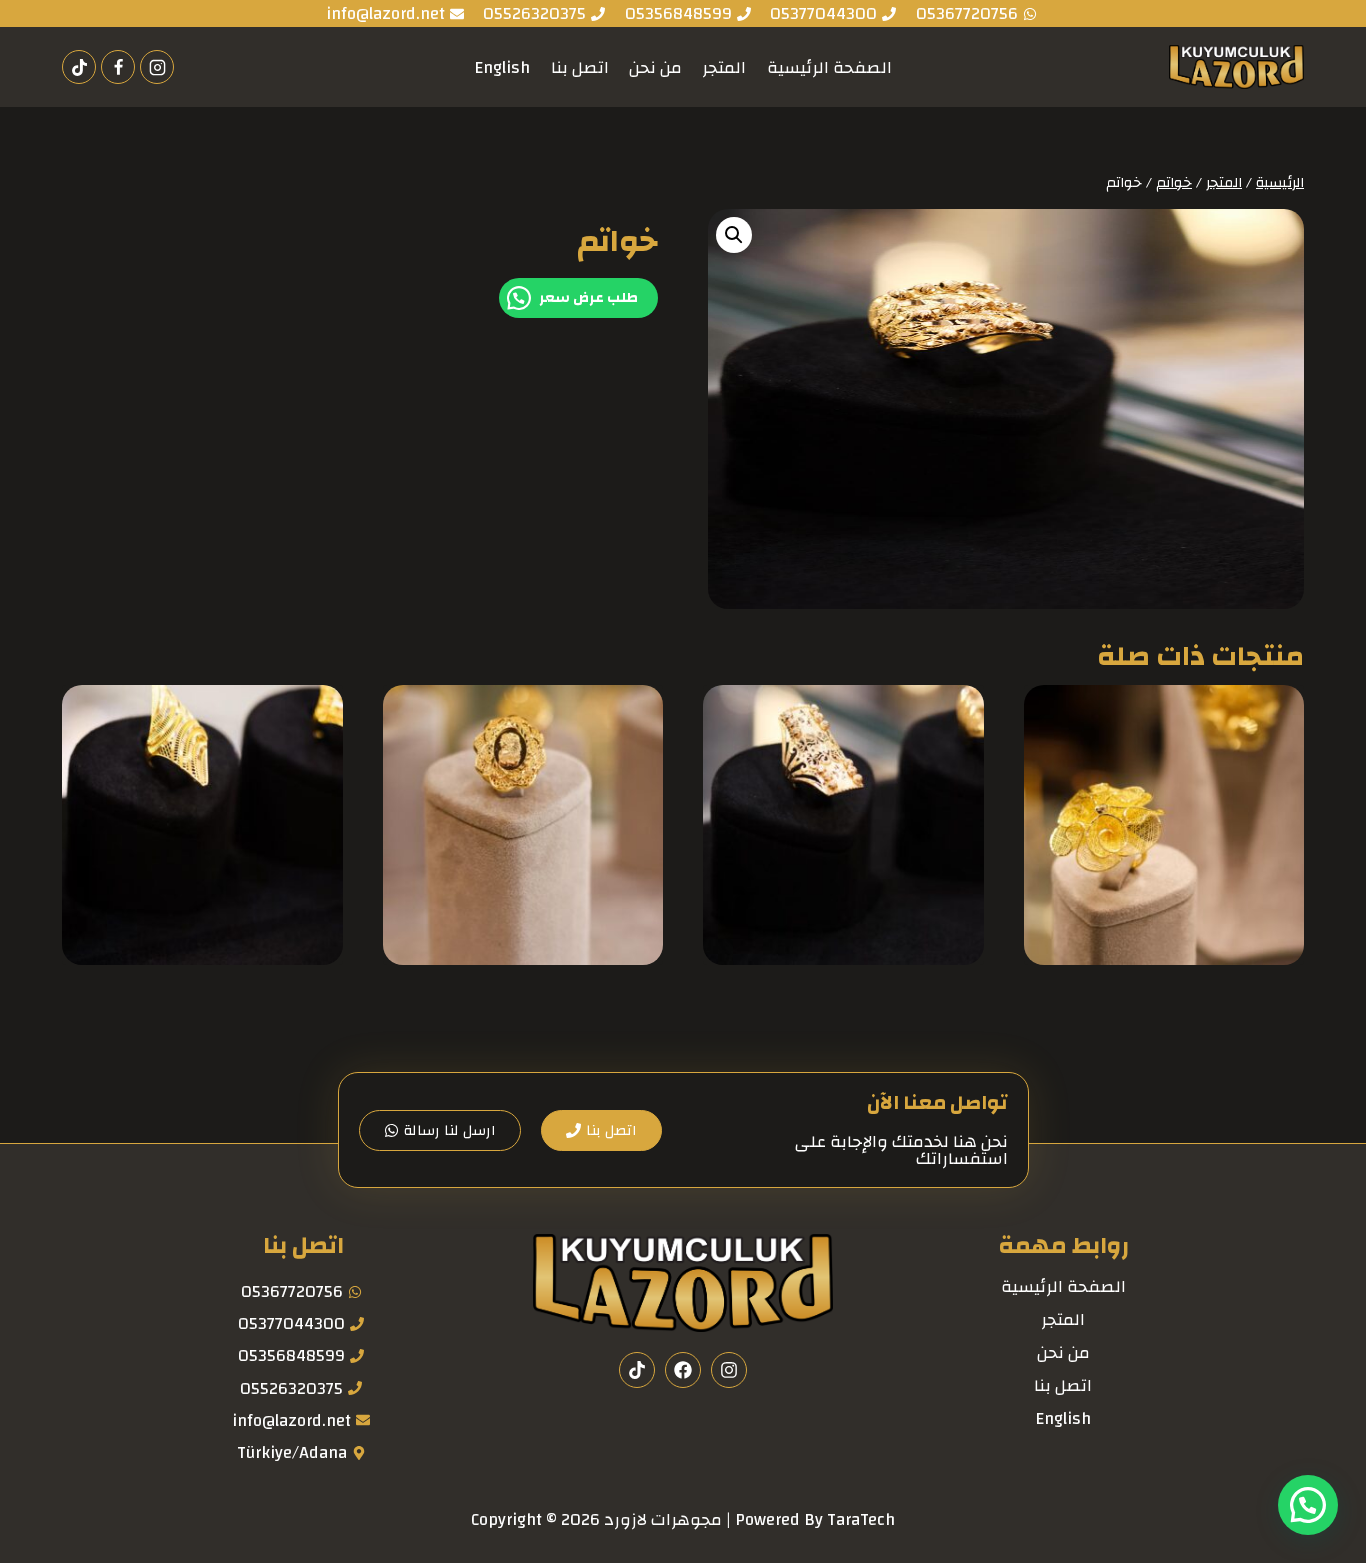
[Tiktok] (79, 67)
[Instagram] (157, 67)
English (502, 67)
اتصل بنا (580, 67)
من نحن (655, 67)
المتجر (724, 67)
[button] (734, 235)
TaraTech (861, 1519)
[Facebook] (118, 67)
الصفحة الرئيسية (829, 67)
